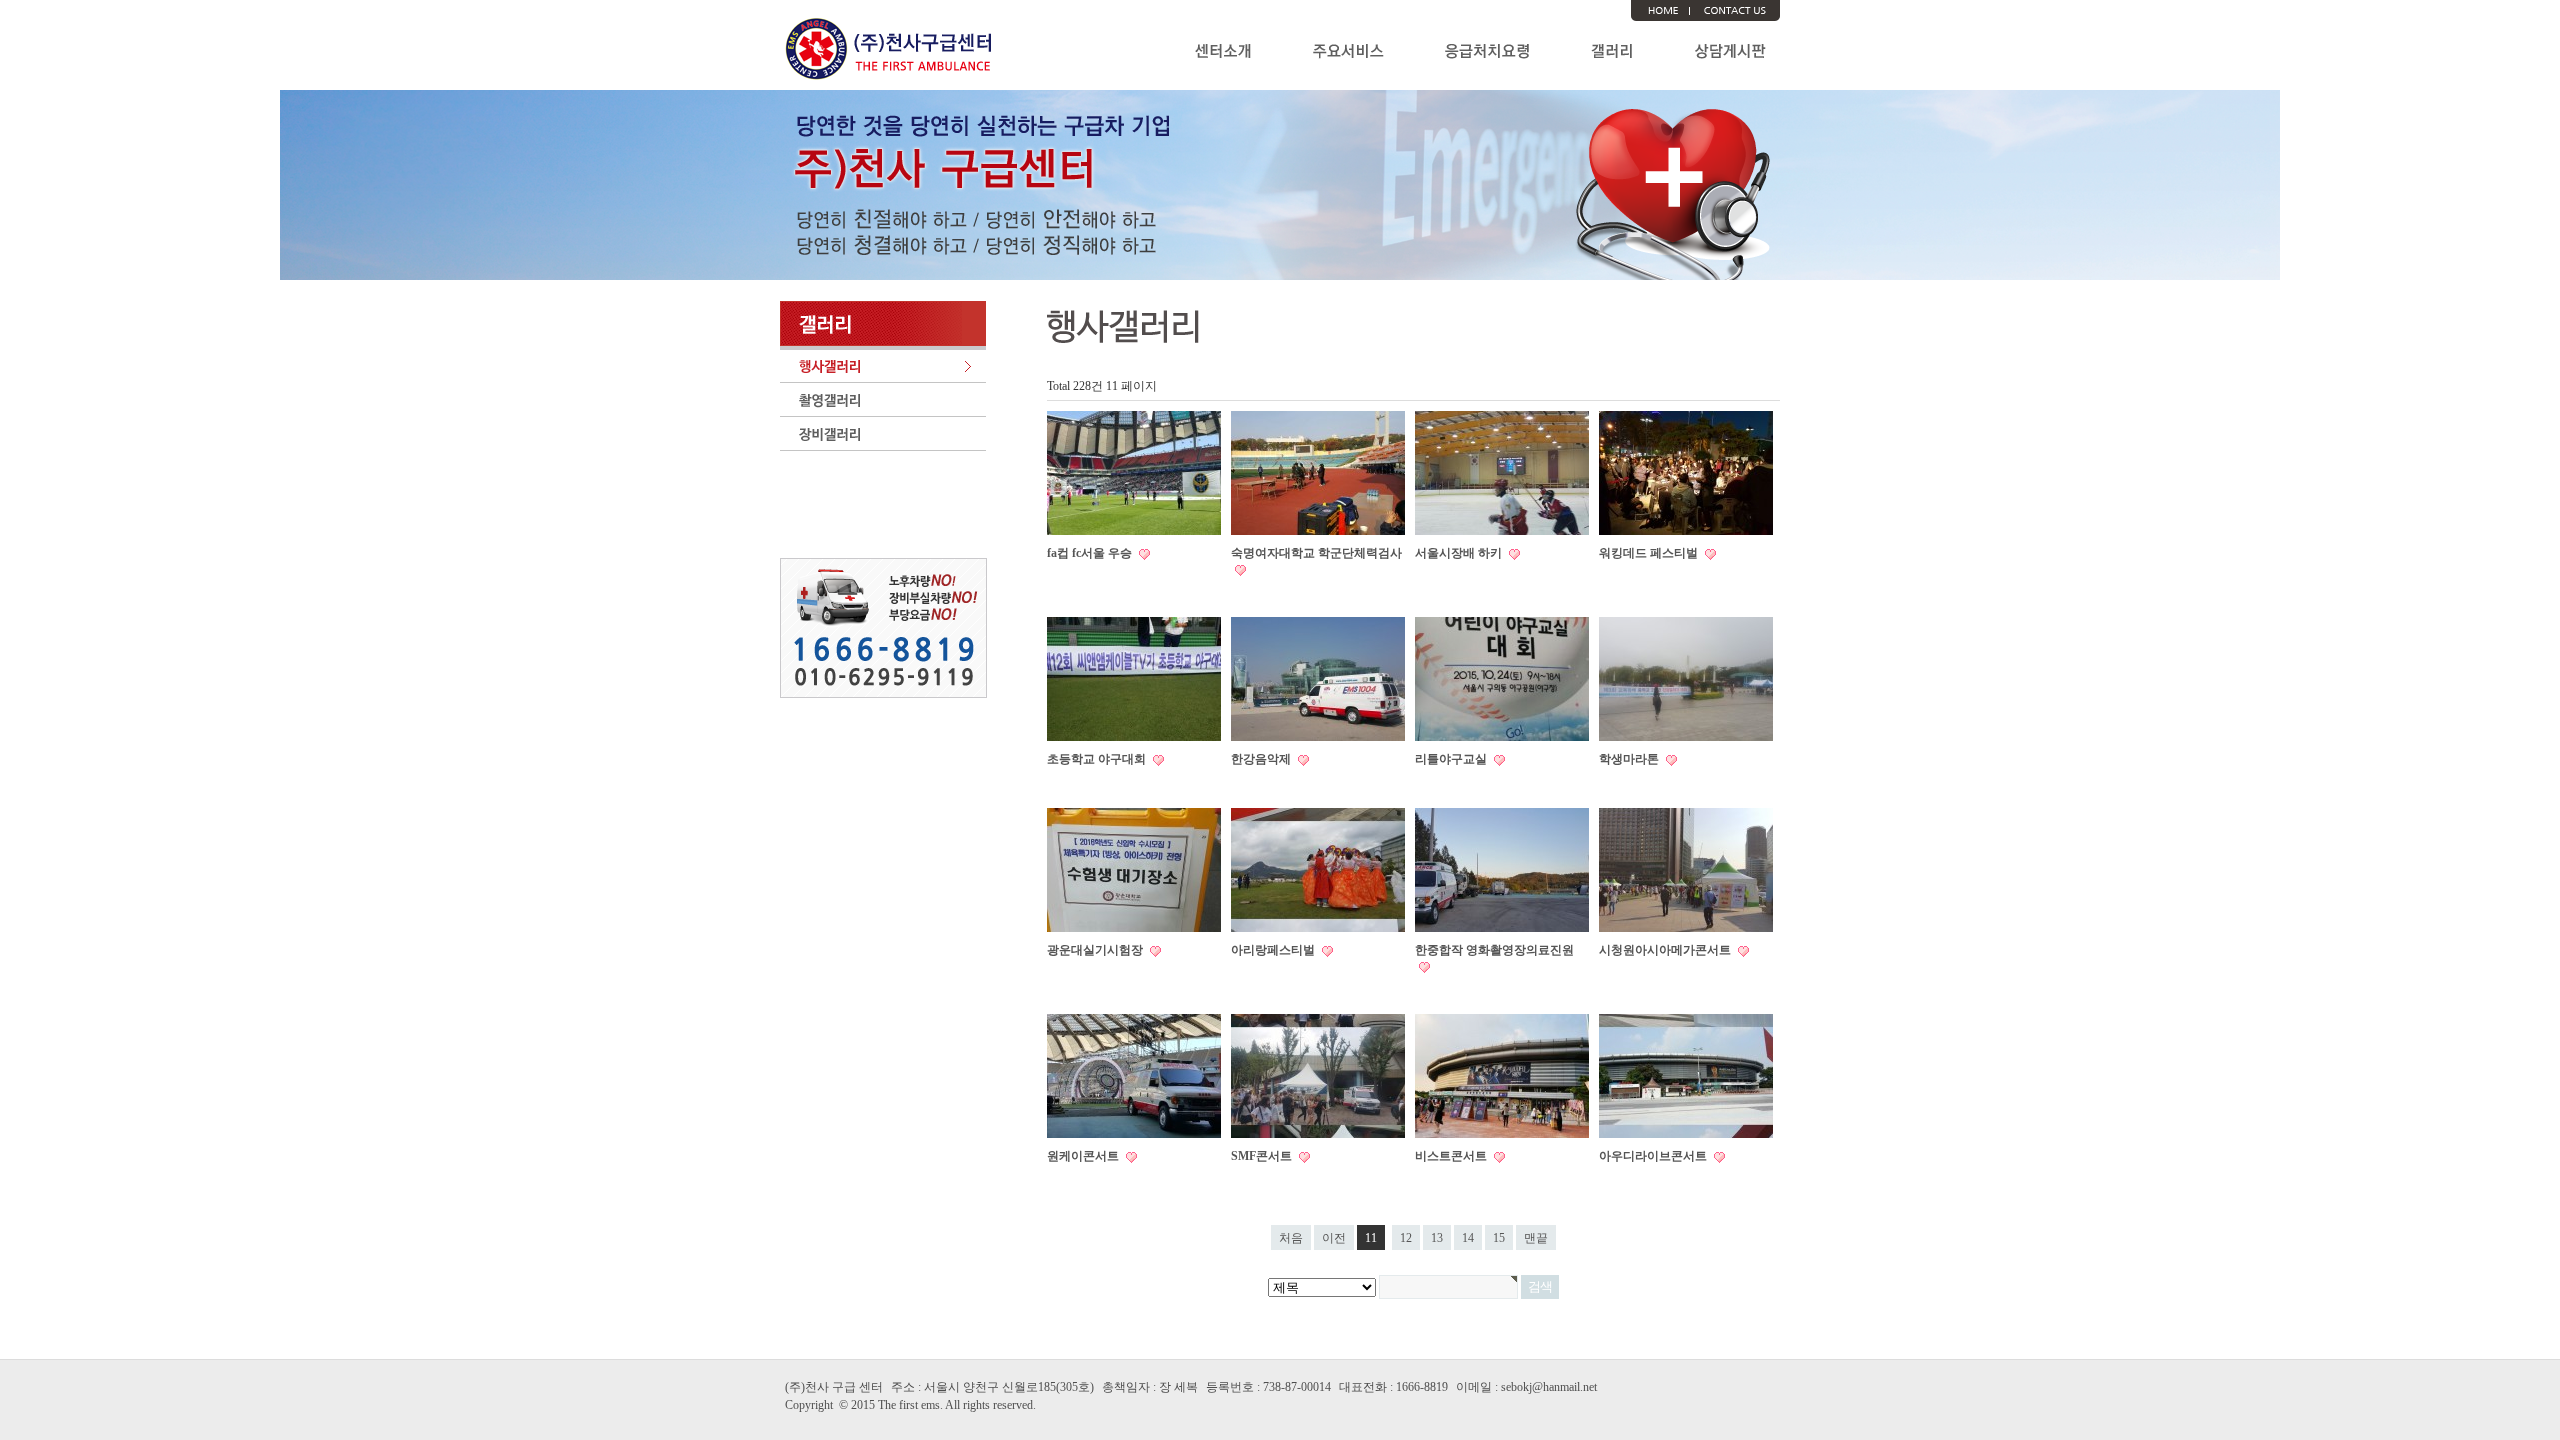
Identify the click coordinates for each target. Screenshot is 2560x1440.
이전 (1334, 1238)
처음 (1291, 1238)
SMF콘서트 (1263, 1156)
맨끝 (1536, 1238)
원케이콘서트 (1084, 1156)
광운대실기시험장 (1096, 950)
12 (1406, 1238)
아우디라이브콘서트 (1654, 1156)
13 (1437, 1238)
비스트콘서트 (1452, 1156)
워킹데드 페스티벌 (1650, 553)
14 (1468, 1238)
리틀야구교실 (1452, 759)
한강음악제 (1262, 759)
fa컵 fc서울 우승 (1091, 553)
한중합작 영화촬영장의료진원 (1494, 950)
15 (1499, 1238)
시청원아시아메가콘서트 (1666, 950)
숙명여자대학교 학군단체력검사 (1316, 553)
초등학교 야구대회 (1098, 759)
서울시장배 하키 (1460, 553)
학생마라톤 (1630, 759)
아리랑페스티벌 (1274, 950)
